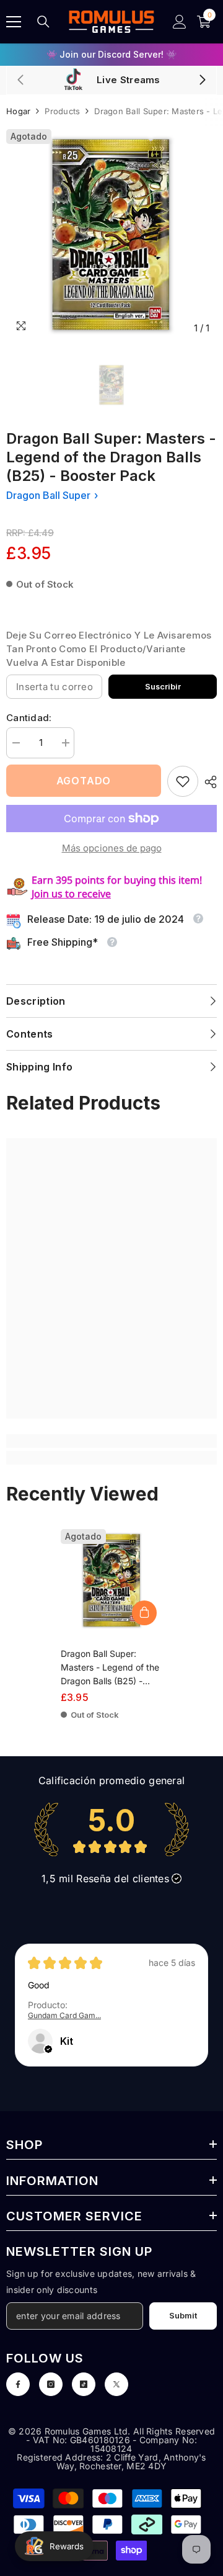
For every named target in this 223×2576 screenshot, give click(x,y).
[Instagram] (51, 2384)
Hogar (18, 111)
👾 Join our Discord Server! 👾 (111, 54)
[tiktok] (84, 2384)
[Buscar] (43, 22)
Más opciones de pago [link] (112, 848)
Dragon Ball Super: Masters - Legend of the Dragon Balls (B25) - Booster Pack (110, 1668)
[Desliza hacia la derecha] (202, 81)
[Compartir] (208, 782)
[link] (183, 781)
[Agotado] (144, 1613)
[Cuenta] (180, 22)
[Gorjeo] (116, 2384)
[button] (48, 2050)
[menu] (14, 22)
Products (62, 111)
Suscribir (163, 687)
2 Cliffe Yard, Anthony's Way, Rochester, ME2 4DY (131, 2462)
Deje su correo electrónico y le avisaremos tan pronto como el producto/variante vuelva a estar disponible (109, 649)
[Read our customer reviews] (111, 1829)
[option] (111, 55)
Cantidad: (29, 718)
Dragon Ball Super (48, 495)
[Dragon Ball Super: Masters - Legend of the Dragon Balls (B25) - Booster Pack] (112, 1580)
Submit (183, 2316)
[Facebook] (18, 2384)
